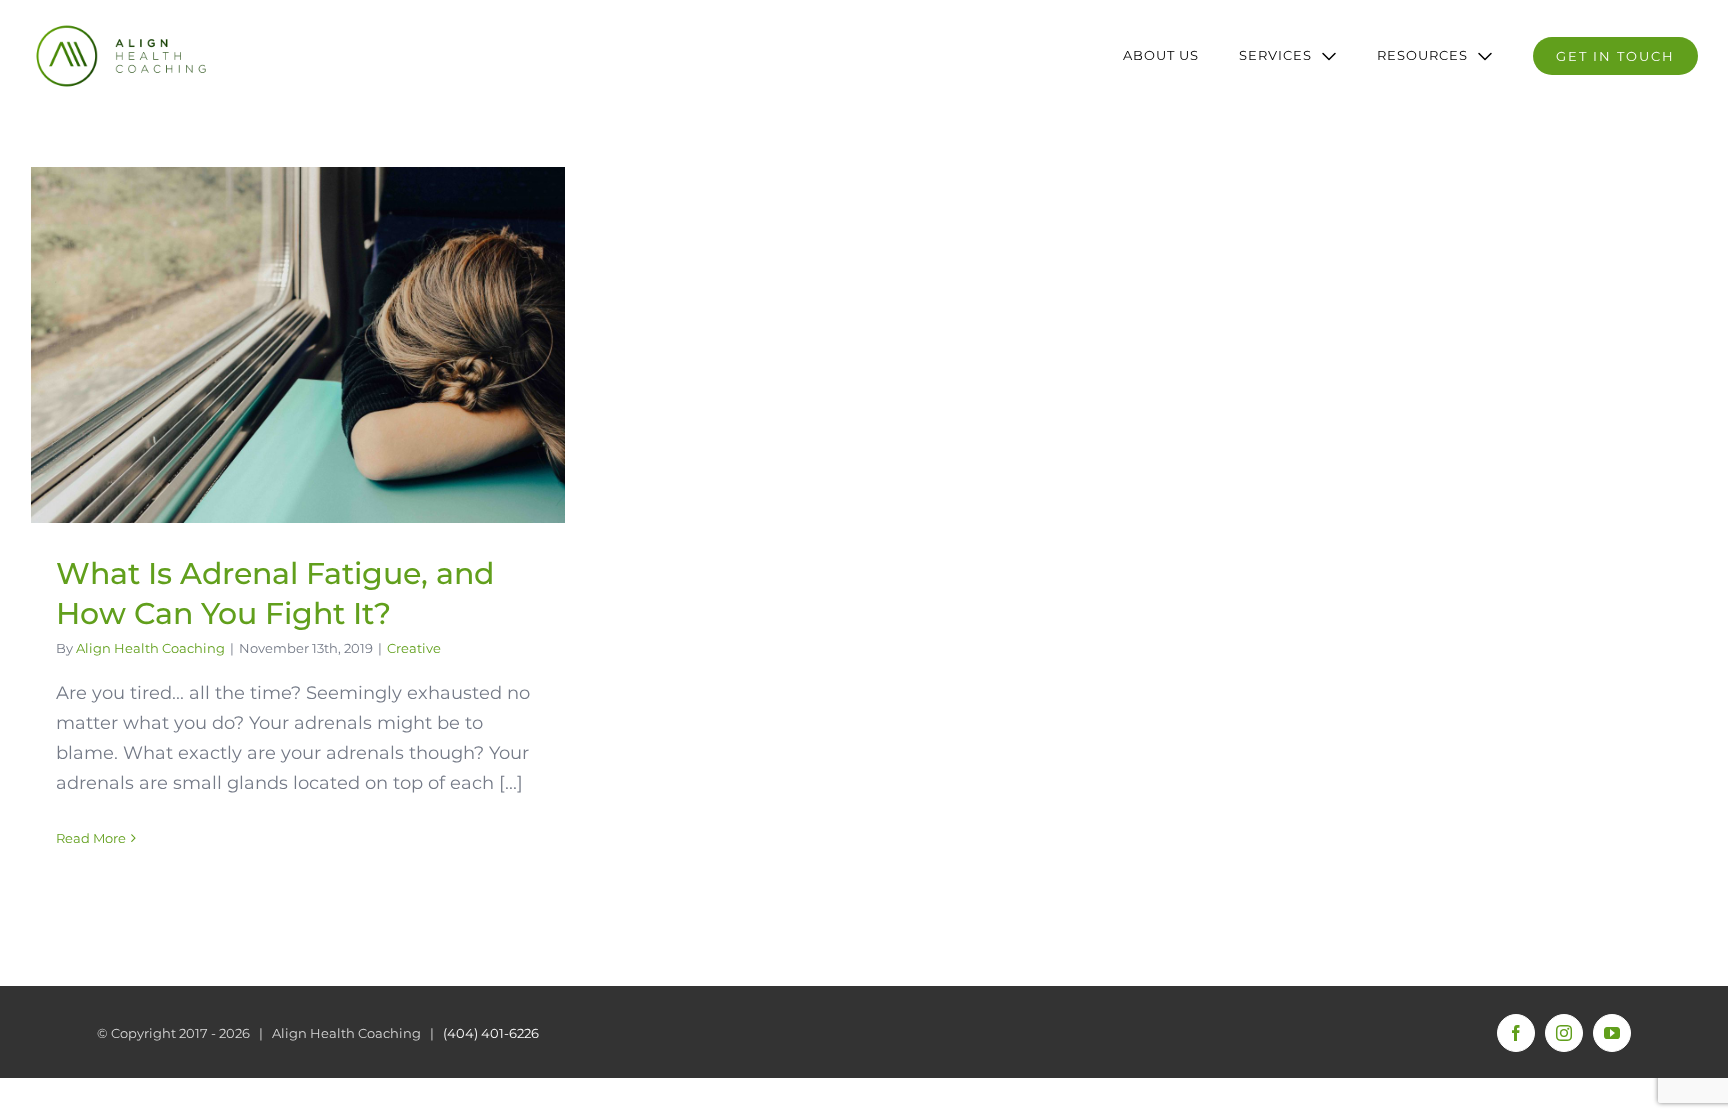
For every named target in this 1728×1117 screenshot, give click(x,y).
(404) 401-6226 (491, 1033)
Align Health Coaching (150, 648)
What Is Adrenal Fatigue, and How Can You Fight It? (297, 344)
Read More (91, 838)
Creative (414, 648)
